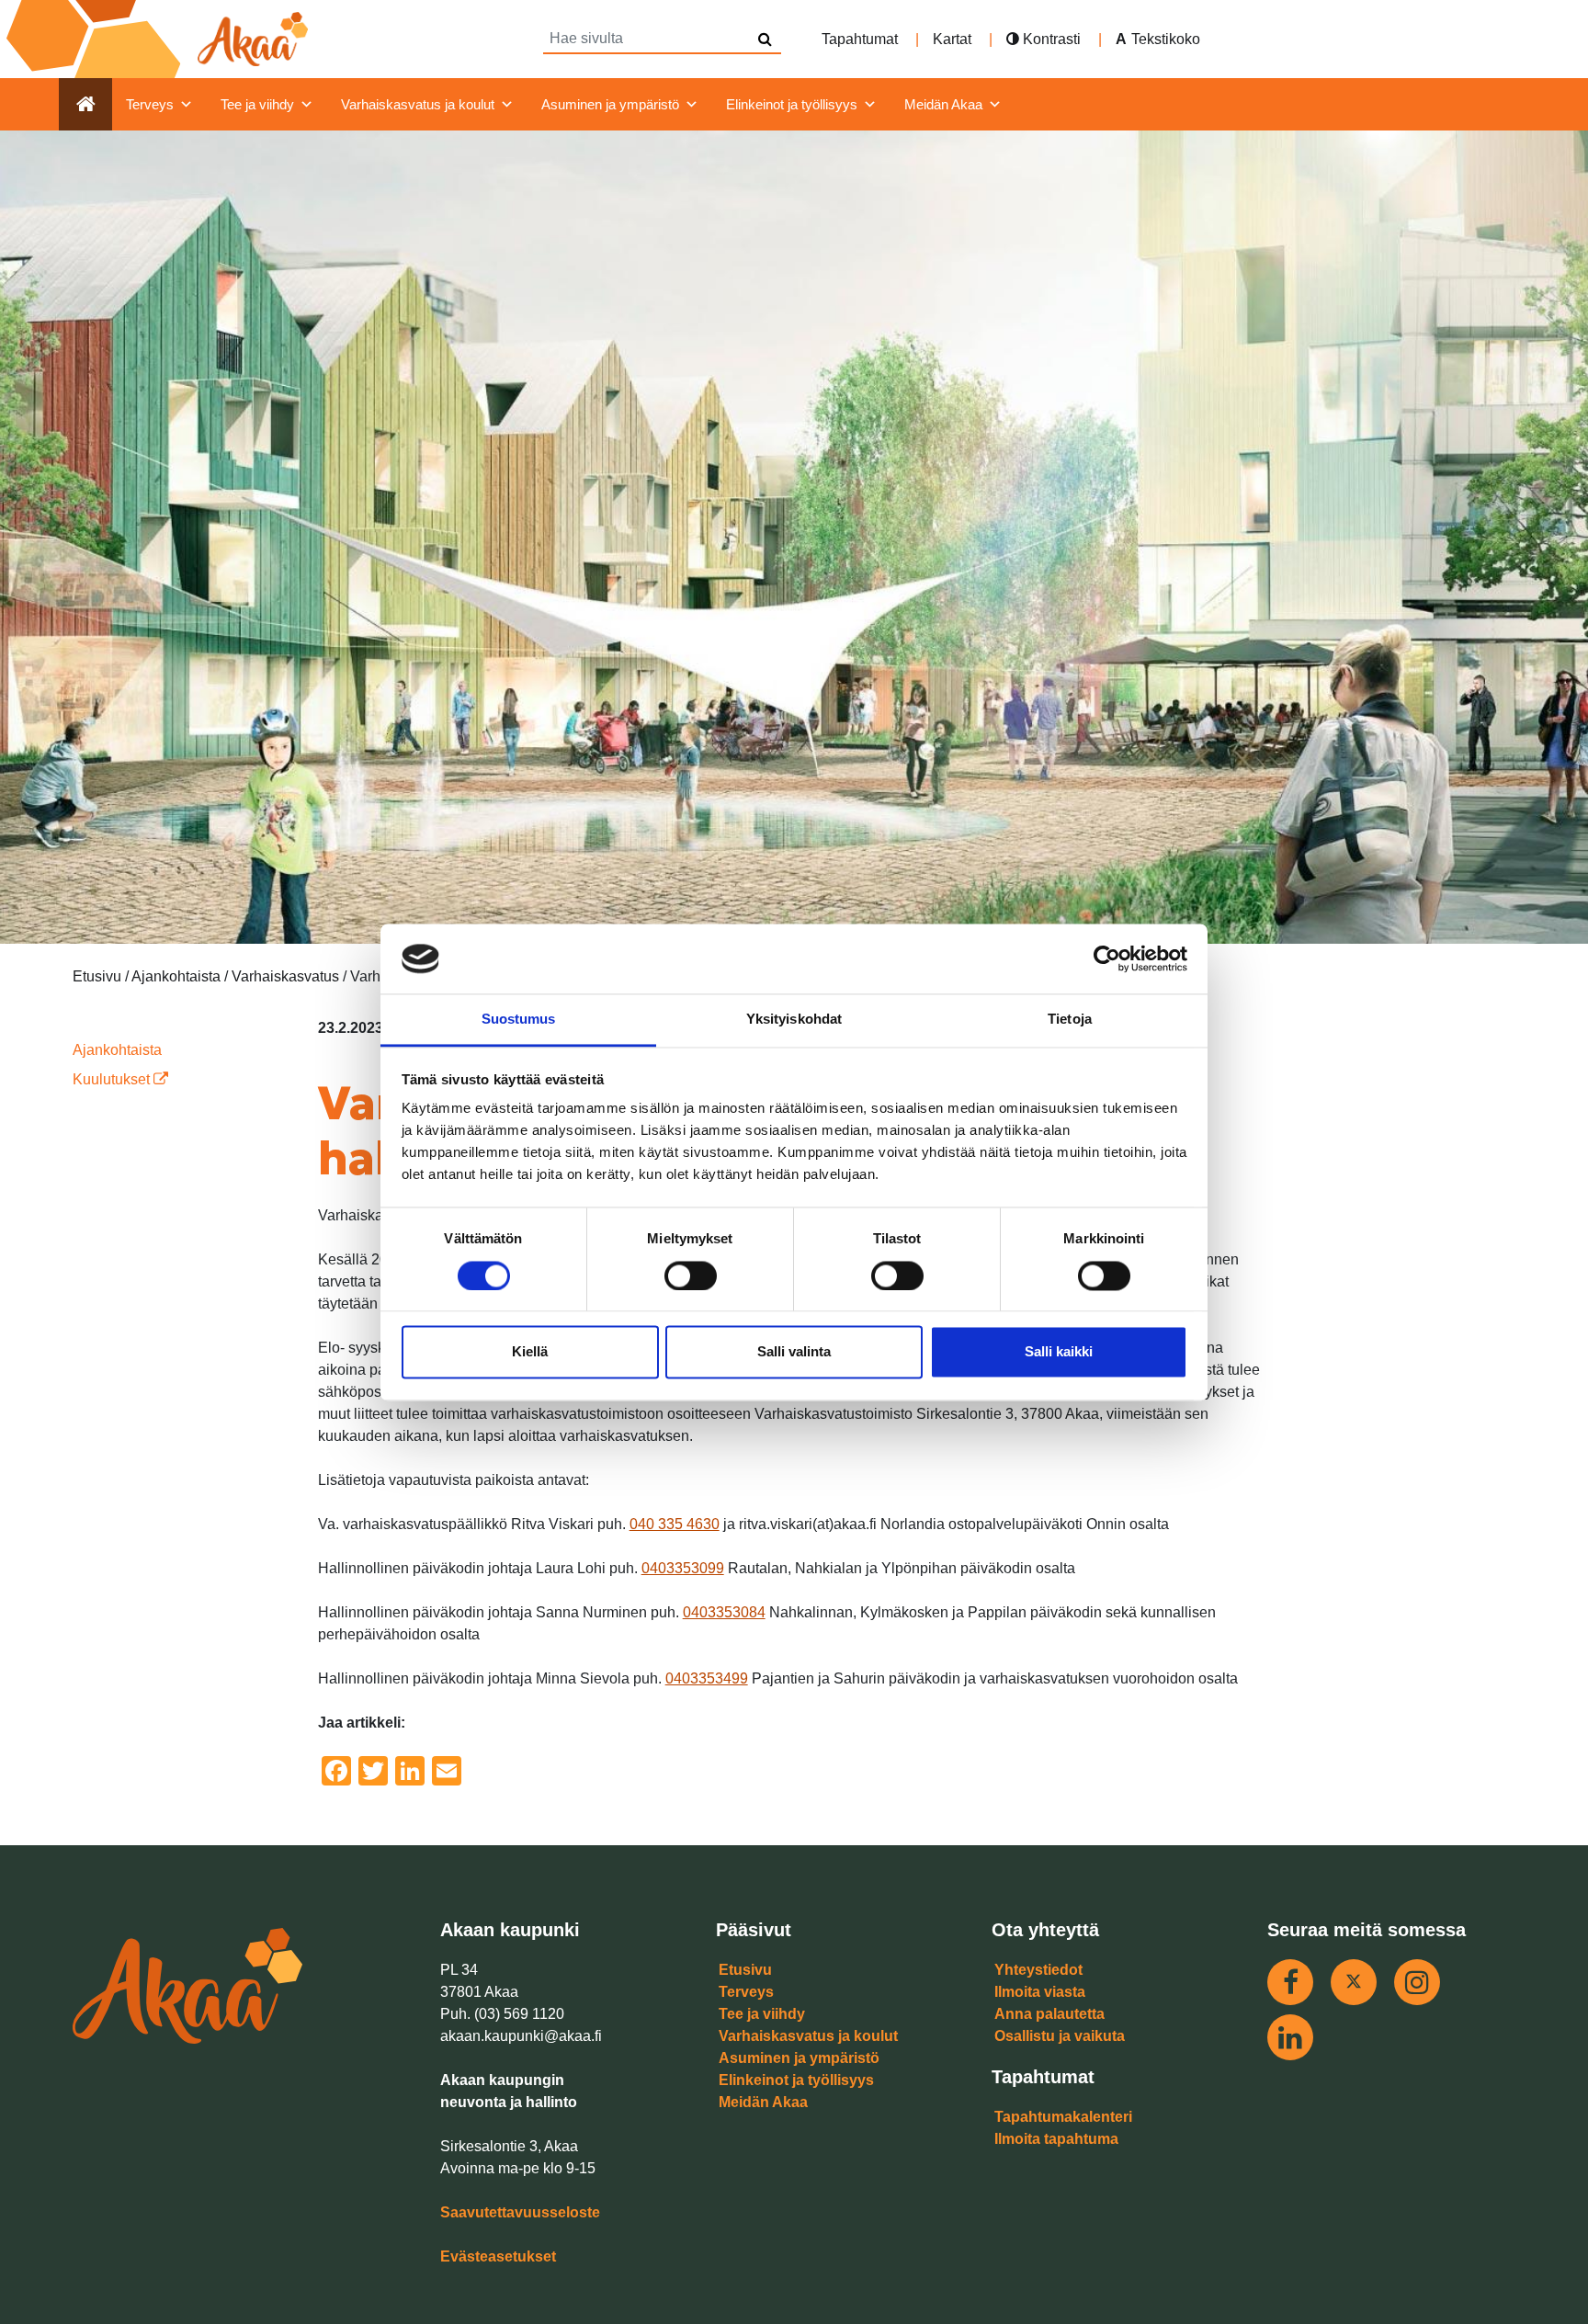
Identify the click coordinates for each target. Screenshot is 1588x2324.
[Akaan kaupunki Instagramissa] (1417, 1982)
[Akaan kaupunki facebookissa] (1290, 1982)
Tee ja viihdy (257, 104)
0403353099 (683, 1568)
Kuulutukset (113, 1079)
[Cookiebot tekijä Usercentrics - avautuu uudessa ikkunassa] (1107, 958)
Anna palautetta (1049, 2014)
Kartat (952, 39)
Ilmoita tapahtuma (1056, 2139)
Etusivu (745, 1970)
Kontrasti (1050, 39)
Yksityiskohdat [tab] (794, 1020)
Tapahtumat (860, 39)
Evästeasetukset (498, 2256)
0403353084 (724, 1612)
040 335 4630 (675, 1524)
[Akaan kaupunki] (161, 39)
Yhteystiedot (1038, 1970)
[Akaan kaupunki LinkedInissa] (1290, 2037)
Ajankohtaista (117, 1050)
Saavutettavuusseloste (520, 2212)
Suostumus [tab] (519, 1020)
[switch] (691, 1275)
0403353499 (707, 1678)
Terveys (150, 104)
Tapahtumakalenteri (1063, 2117)
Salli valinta (794, 1352)
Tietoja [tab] (1070, 1020)
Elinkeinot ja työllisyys (792, 104)
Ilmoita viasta (1040, 1992)
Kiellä (530, 1352)
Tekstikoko (1166, 39)
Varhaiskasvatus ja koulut (418, 104)
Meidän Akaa (943, 104)
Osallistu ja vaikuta (1060, 2036)
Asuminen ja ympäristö (610, 104)
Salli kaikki (1059, 1352)
